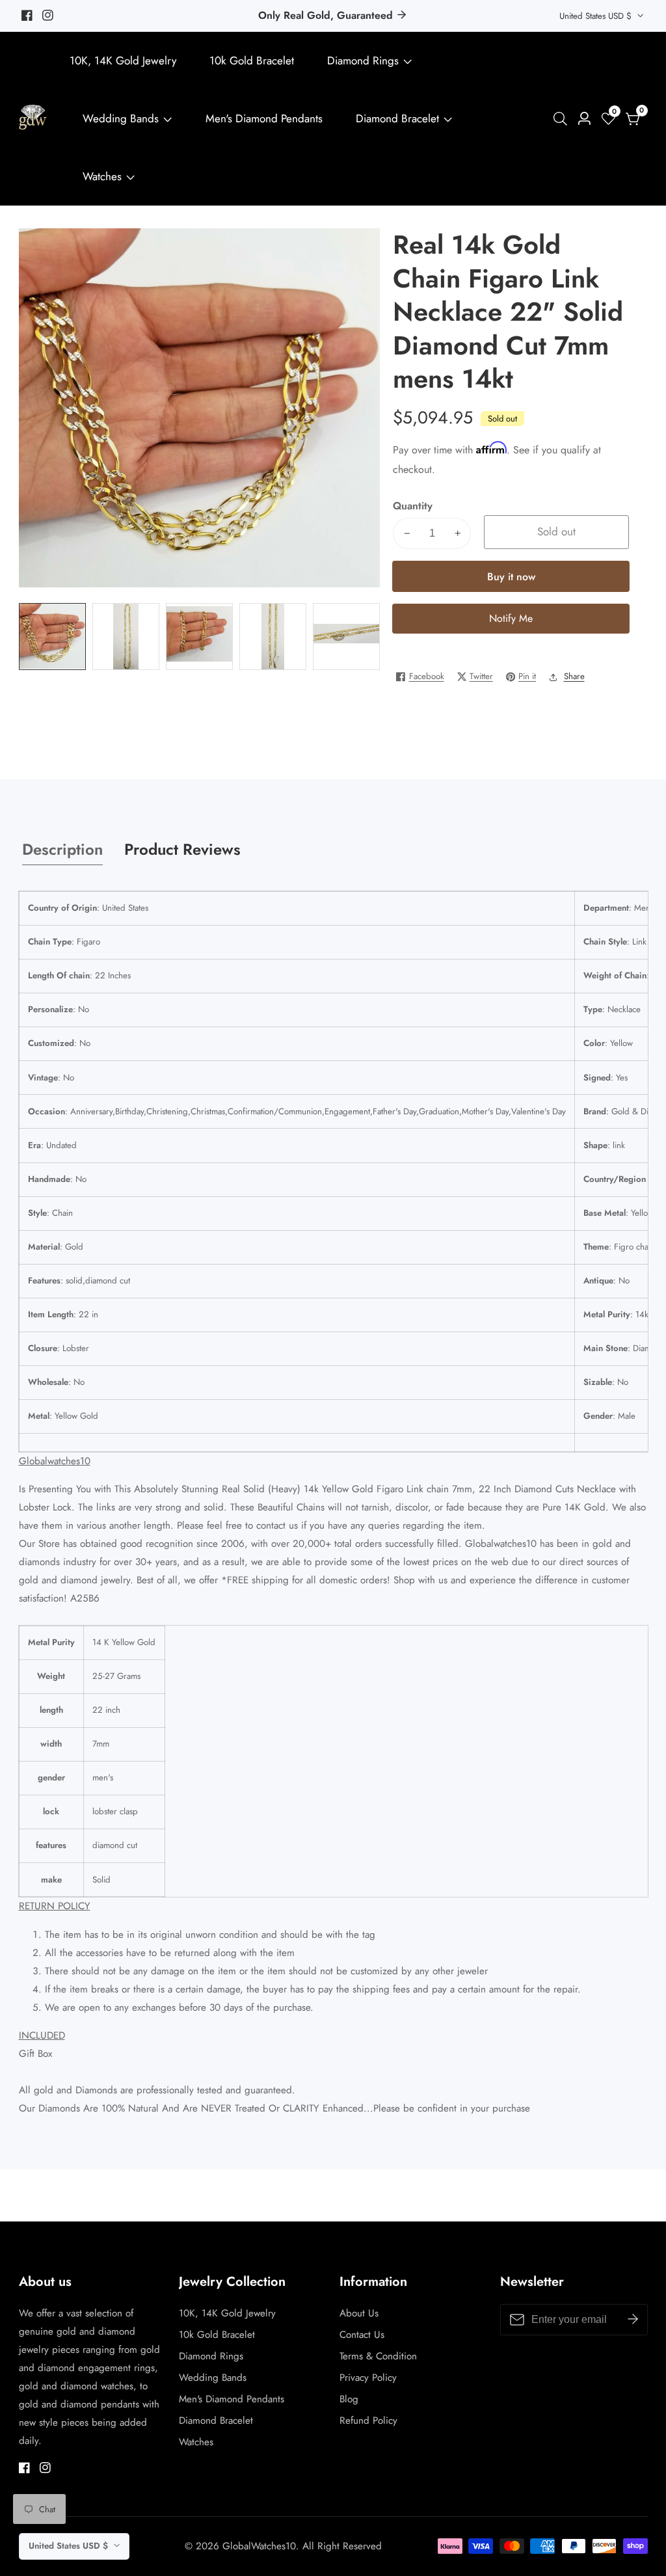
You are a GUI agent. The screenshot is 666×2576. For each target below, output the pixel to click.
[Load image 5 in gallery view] (347, 637)
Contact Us (362, 2335)
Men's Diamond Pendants (264, 118)
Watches (102, 176)
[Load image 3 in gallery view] (200, 637)
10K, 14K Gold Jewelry (123, 60)
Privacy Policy (368, 2378)
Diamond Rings (363, 60)
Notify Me (511, 618)
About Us (359, 2313)
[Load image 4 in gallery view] (273, 637)
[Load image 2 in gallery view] (126, 637)
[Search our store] (563, 119)
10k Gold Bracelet (252, 60)
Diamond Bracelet (397, 118)
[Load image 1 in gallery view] (53, 637)
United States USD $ (597, 16)
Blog (349, 2399)
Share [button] (574, 676)
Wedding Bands (122, 118)
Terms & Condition (378, 2356)
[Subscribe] (633, 2320)
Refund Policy (368, 2421)
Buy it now (511, 577)
